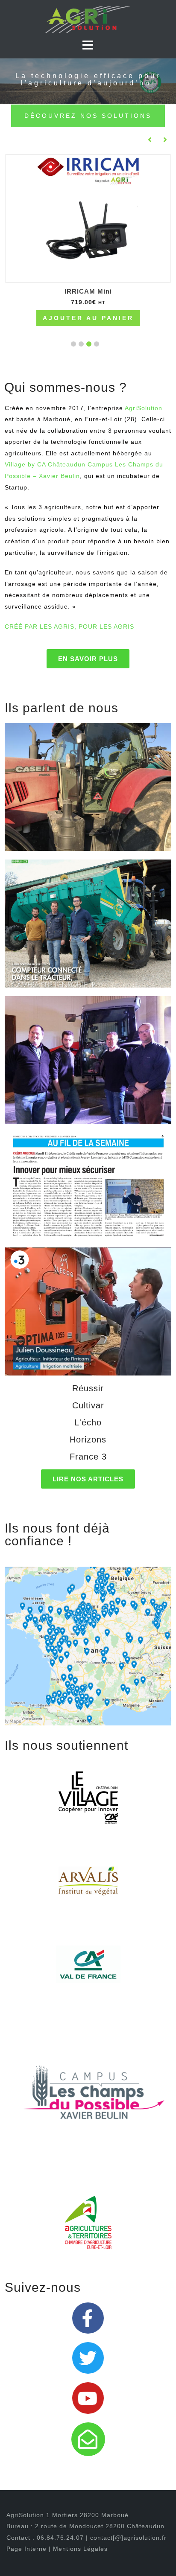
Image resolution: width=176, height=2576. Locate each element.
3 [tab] (81, 344)
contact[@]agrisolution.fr (128, 2538)
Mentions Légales (80, 2549)
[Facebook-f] (88, 2318)
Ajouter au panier (88, 318)
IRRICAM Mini (88, 291)
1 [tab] (97, 344)
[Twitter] (88, 2358)
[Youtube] (88, 2398)
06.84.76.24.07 (60, 2538)
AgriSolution (144, 408)
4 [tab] (73, 344)
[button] (88, 659)
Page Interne (28, 2549)
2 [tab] (89, 344)
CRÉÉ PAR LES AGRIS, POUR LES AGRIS (69, 627)
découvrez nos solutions (88, 116)
